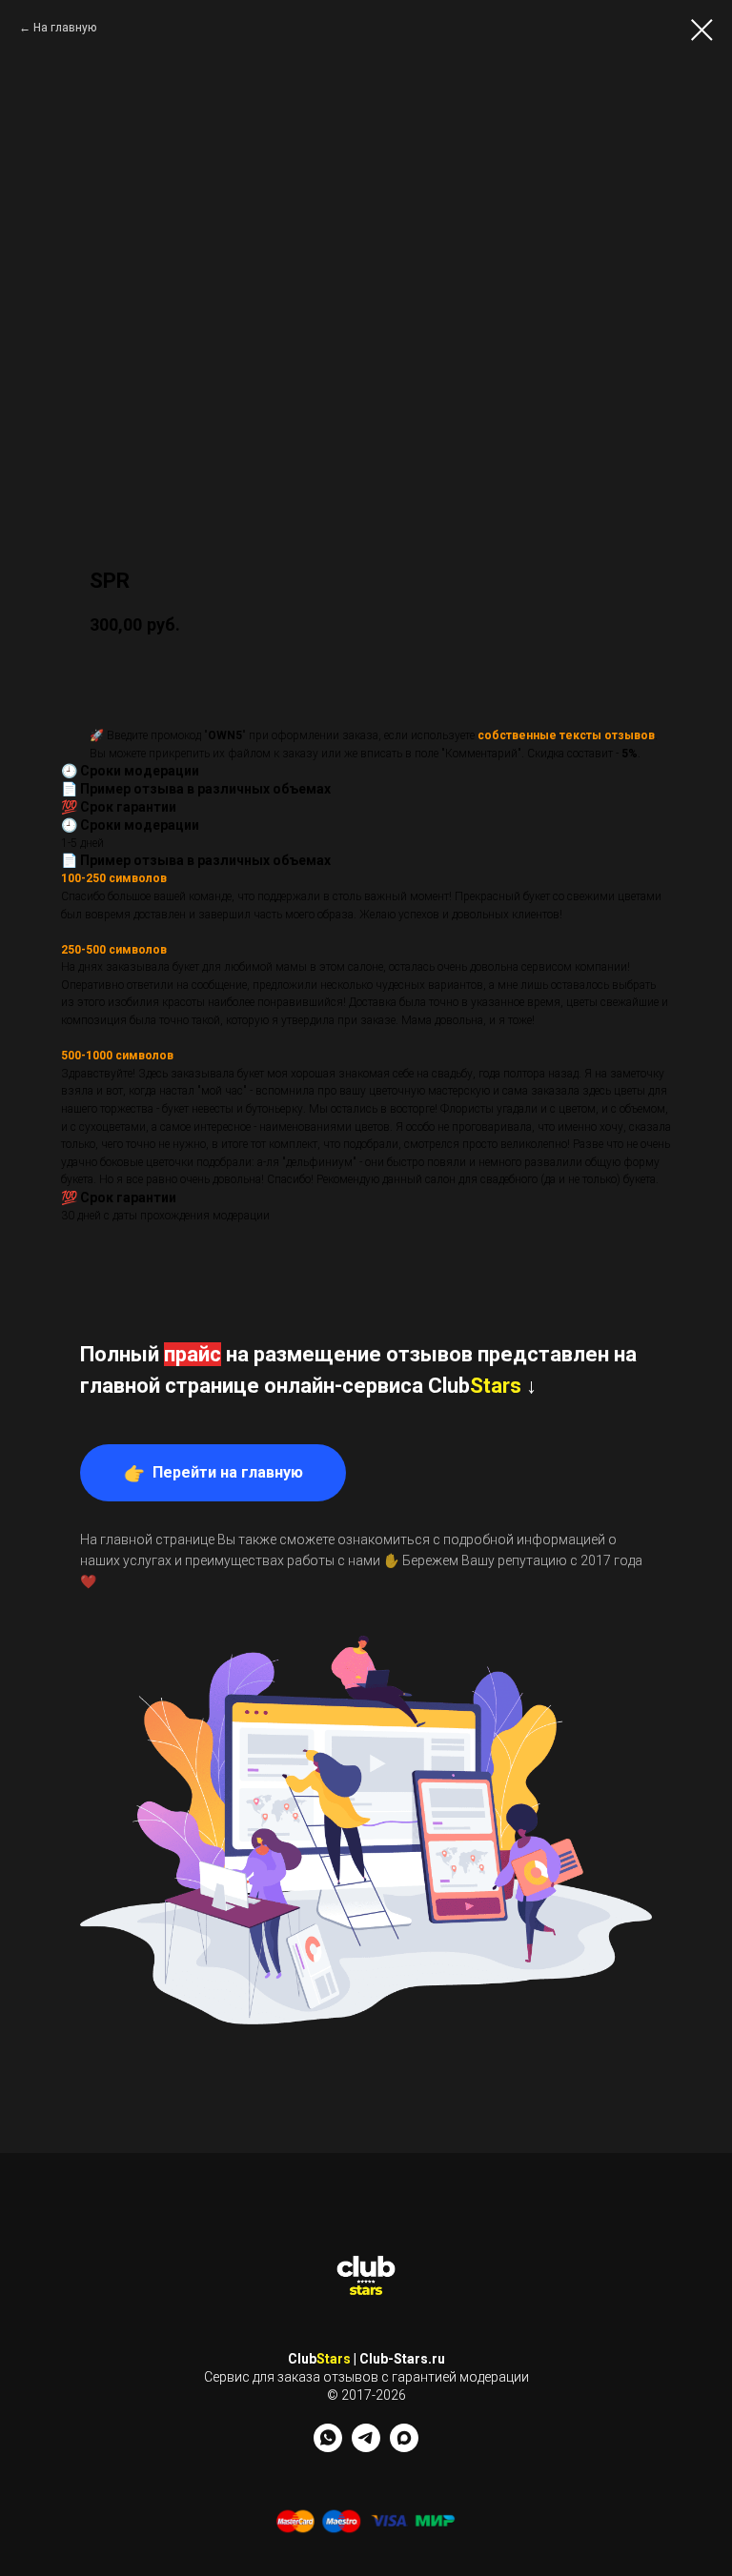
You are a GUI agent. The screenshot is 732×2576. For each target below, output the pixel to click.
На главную (65, 28)
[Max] (404, 2447)
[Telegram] (366, 2447)
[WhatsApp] (328, 2447)
